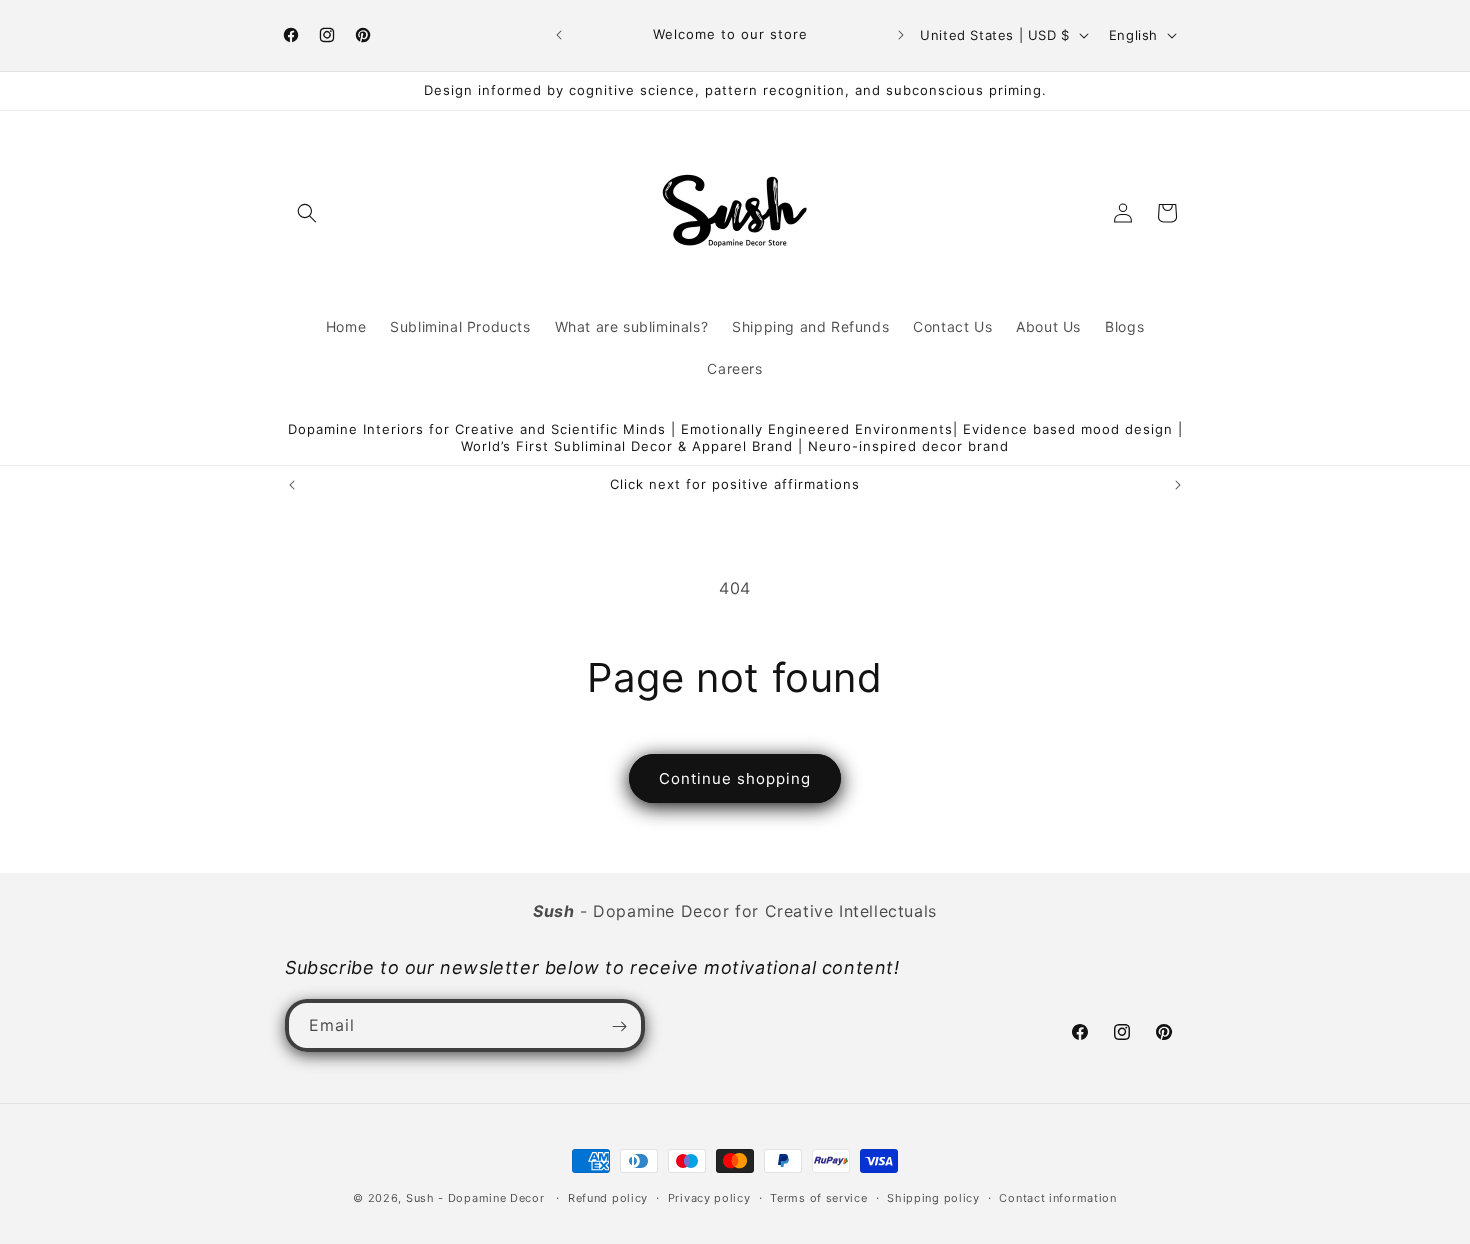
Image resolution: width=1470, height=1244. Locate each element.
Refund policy (608, 1197)
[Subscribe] (619, 1026)
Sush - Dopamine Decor (475, 1198)
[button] (307, 213)
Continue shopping (735, 778)
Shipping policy (933, 1197)
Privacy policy (709, 1197)
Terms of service (818, 1197)
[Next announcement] (901, 35)
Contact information (1057, 1197)
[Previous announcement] (559, 35)
